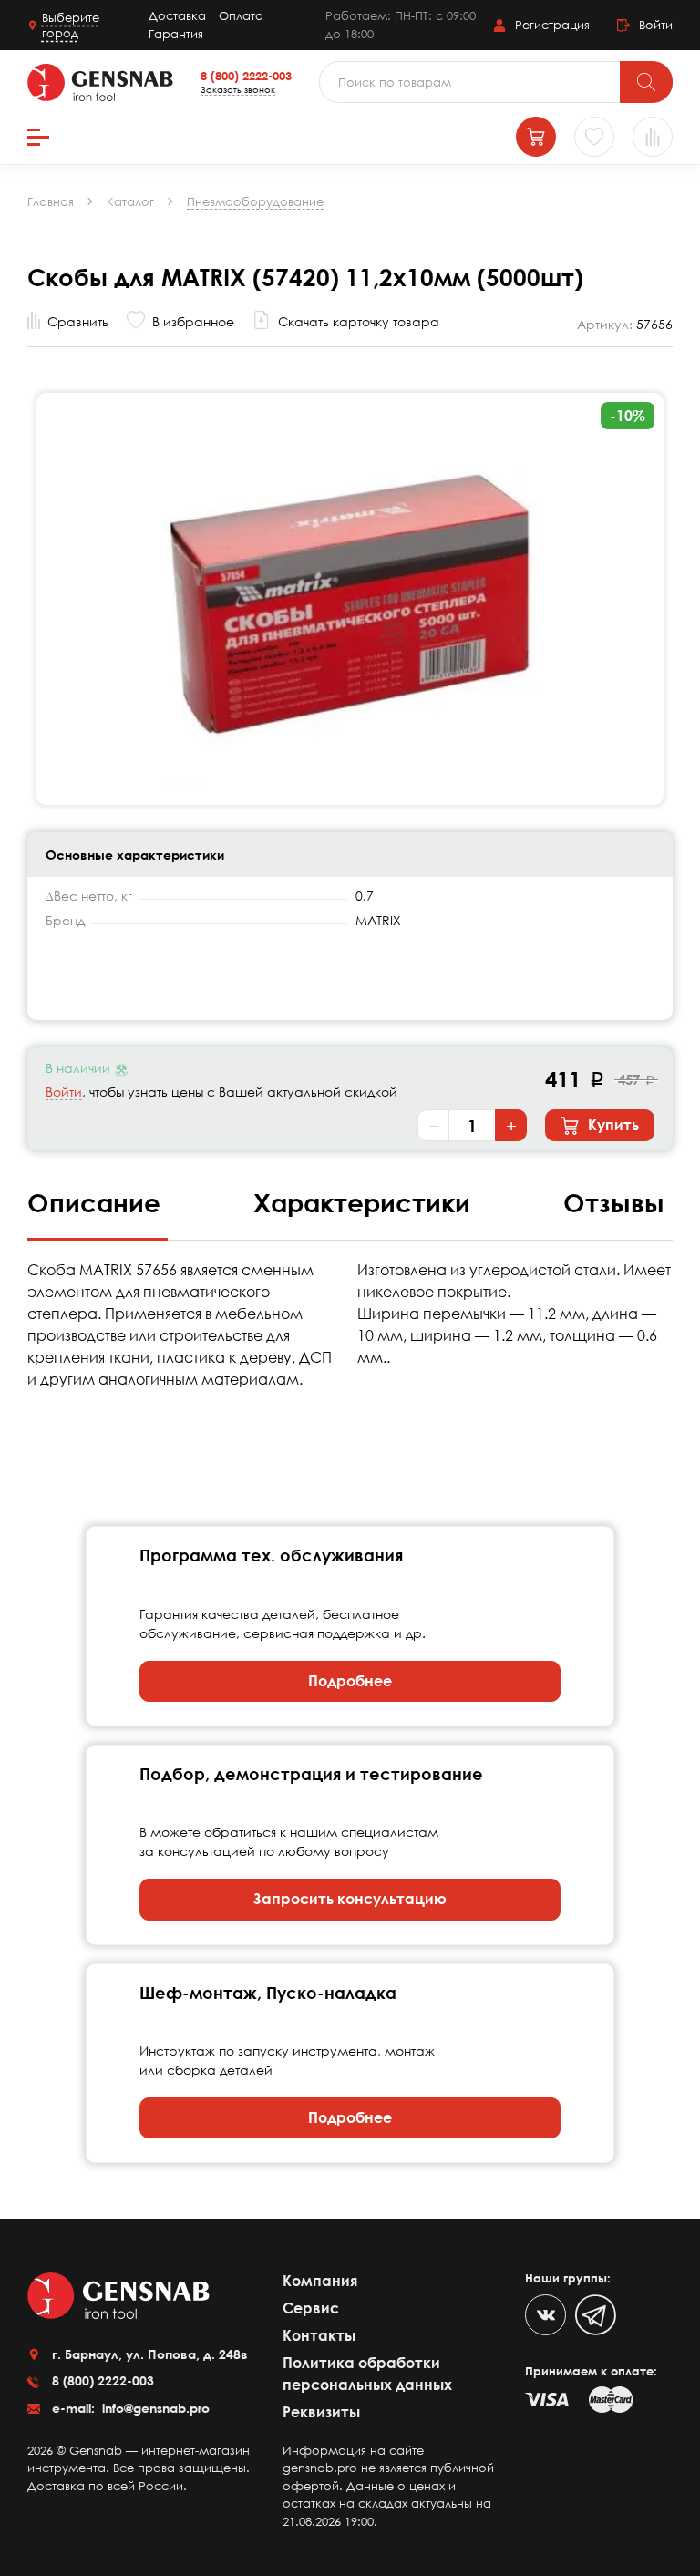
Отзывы (614, 1202)
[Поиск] (646, 82)
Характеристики (365, 1202)
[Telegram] (596, 2315)
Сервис (311, 2308)
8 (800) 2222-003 (246, 76)
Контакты (319, 2335)
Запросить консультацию (350, 1899)
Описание (98, 1202)
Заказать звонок (238, 89)
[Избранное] (594, 137)
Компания (320, 2281)
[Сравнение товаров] (653, 137)
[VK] (546, 2315)
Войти (64, 1092)
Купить (612, 1125)
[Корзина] (536, 137)
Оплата (241, 15)
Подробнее (350, 1681)
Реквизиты (321, 2412)
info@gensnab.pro (154, 2408)
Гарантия (176, 34)
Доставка (177, 15)
